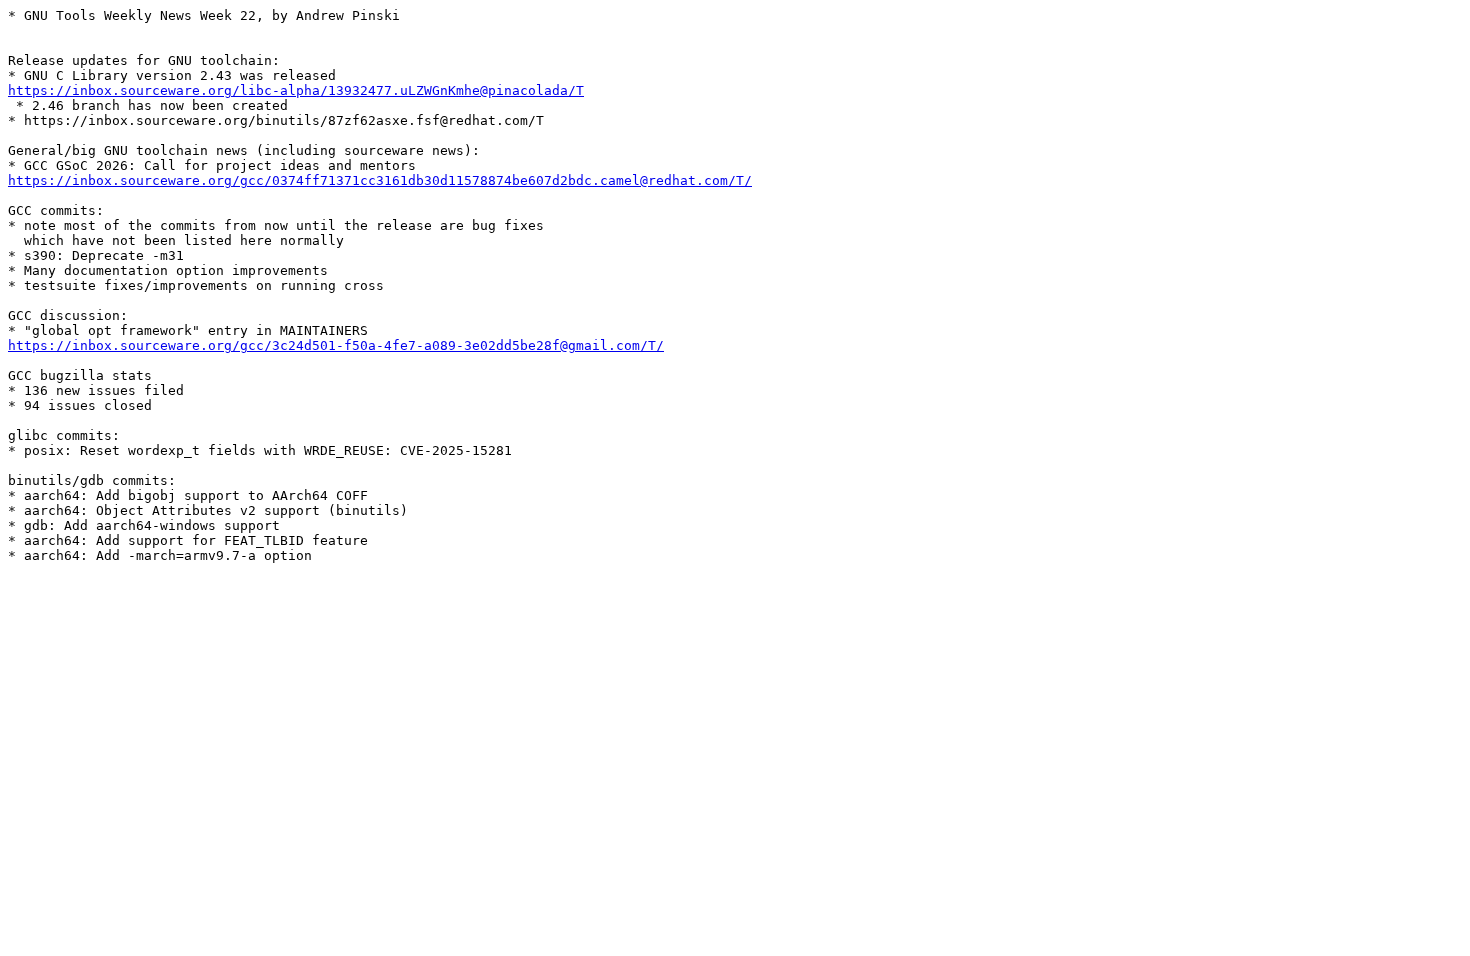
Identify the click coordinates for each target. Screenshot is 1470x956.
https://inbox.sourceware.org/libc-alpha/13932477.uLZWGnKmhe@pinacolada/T (296, 90)
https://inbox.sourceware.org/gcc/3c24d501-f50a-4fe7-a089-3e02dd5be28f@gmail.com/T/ (336, 345)
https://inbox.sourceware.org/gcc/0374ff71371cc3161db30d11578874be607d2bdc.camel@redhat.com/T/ (380, 180)
